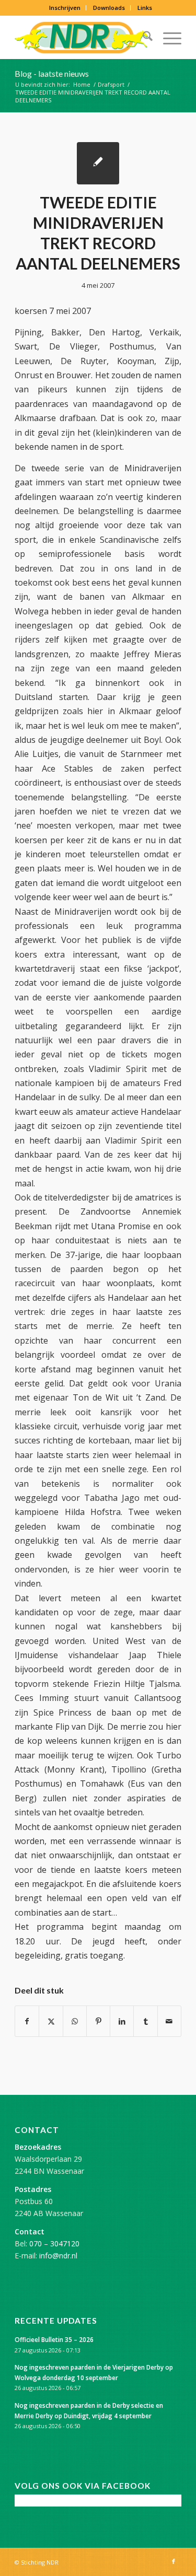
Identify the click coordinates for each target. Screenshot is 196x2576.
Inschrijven (65, 8)
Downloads (109, 8)
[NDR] (81, 38)
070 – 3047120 (54, 2243)
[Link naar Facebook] (174, 2561)
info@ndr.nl (58, 2256)
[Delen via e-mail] (169, 2021)
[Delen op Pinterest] (98, 2021)
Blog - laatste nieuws (52, 73)
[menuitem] (65, 8)
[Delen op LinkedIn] (122, 2021)
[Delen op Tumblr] (145, 2021)
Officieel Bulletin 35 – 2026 (54, 2339)
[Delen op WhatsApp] (75, 2021)
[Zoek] (142, 38)
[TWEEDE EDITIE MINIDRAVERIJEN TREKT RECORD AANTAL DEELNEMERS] (98, 163)
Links (145, 8)
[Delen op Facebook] (27, 2021)
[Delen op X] (51, 2021)
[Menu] (167, 38)
